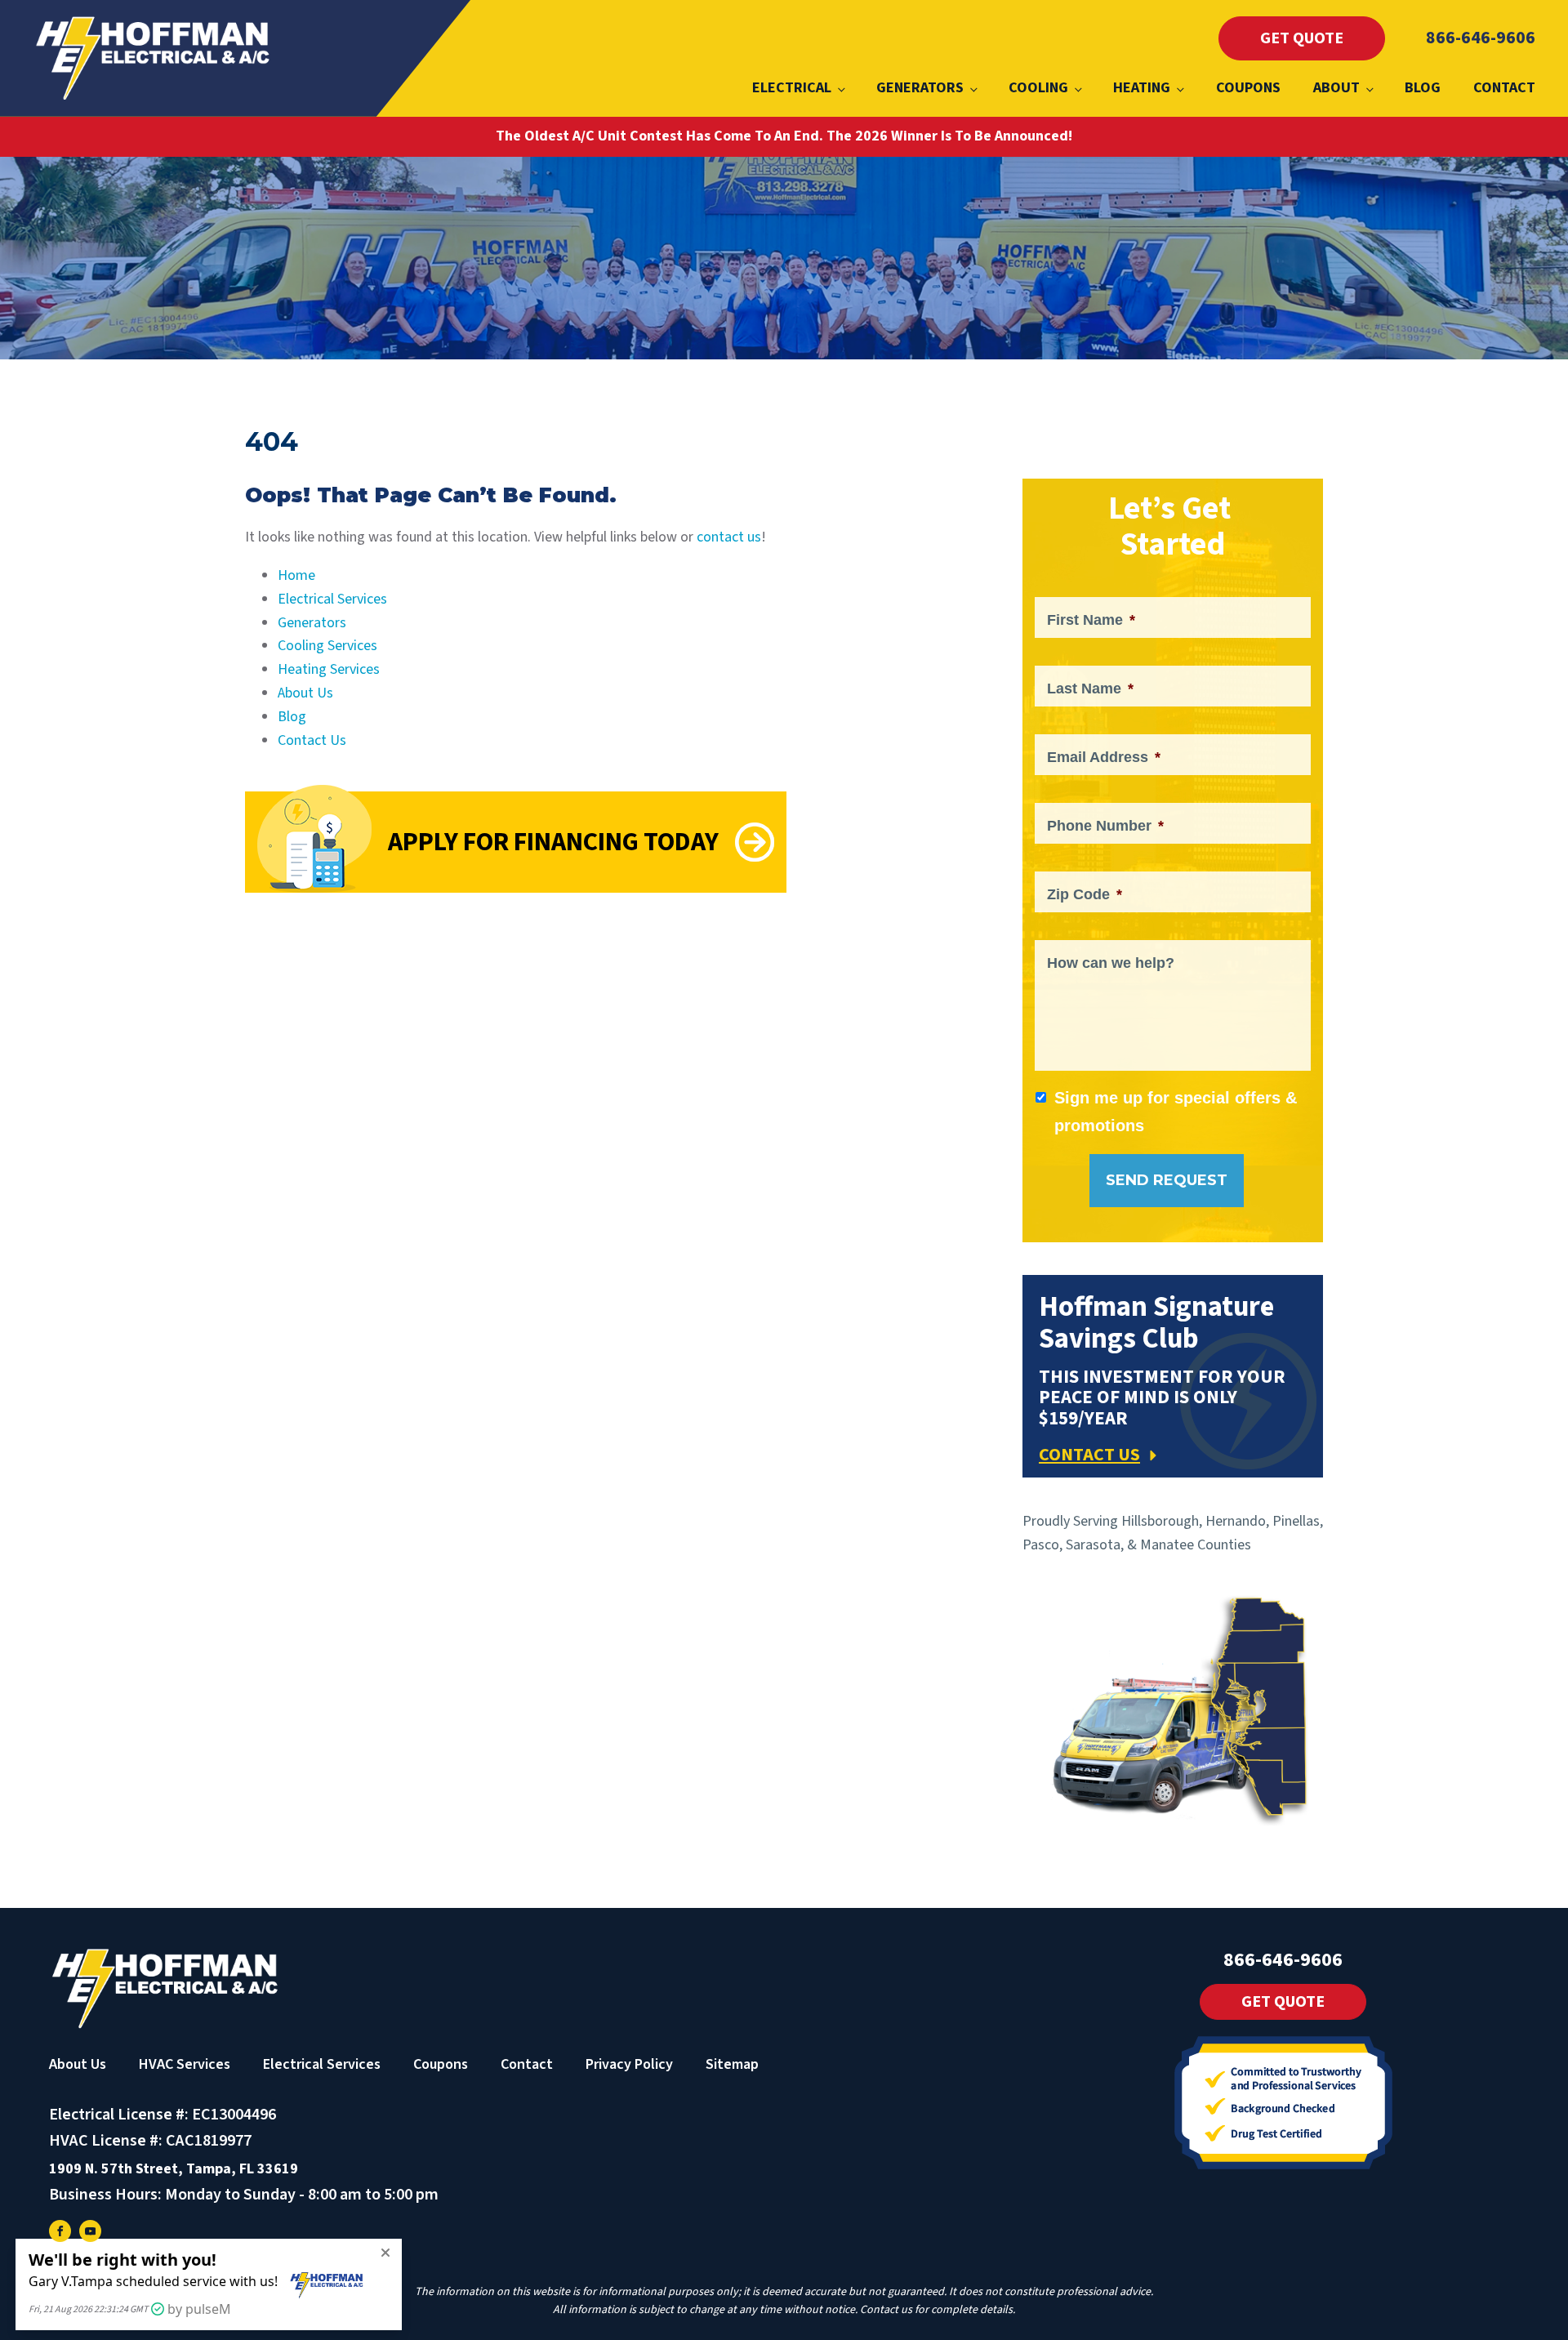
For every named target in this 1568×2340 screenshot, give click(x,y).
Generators (920, 88)
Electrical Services (332, 599)
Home (296, 575)
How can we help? (1111, 963)
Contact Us (312, 740)
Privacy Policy (629, 2064)
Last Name (1090, 689)
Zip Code (1085, 894)
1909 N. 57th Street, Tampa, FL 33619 (174, 2169)
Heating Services (329, 669)
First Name (1091, 620)
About (1336, 88)
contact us (729, 537)
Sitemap (732, 2064)
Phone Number (1105, 826)
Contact (1504, 88)
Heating (1142, 88)
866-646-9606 (1481, 38)
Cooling (1038, 88)
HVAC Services (185, 2064)
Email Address (1104, 757)
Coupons (1248, 88)
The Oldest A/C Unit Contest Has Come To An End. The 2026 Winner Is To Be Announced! (784, 136)
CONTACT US (1089, 1455)
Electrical (792, 88)
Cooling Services (327, 646)
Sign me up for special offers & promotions (1176, 1112)
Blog (1423, 88)
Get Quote (1302, 38)
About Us (305, 693)
